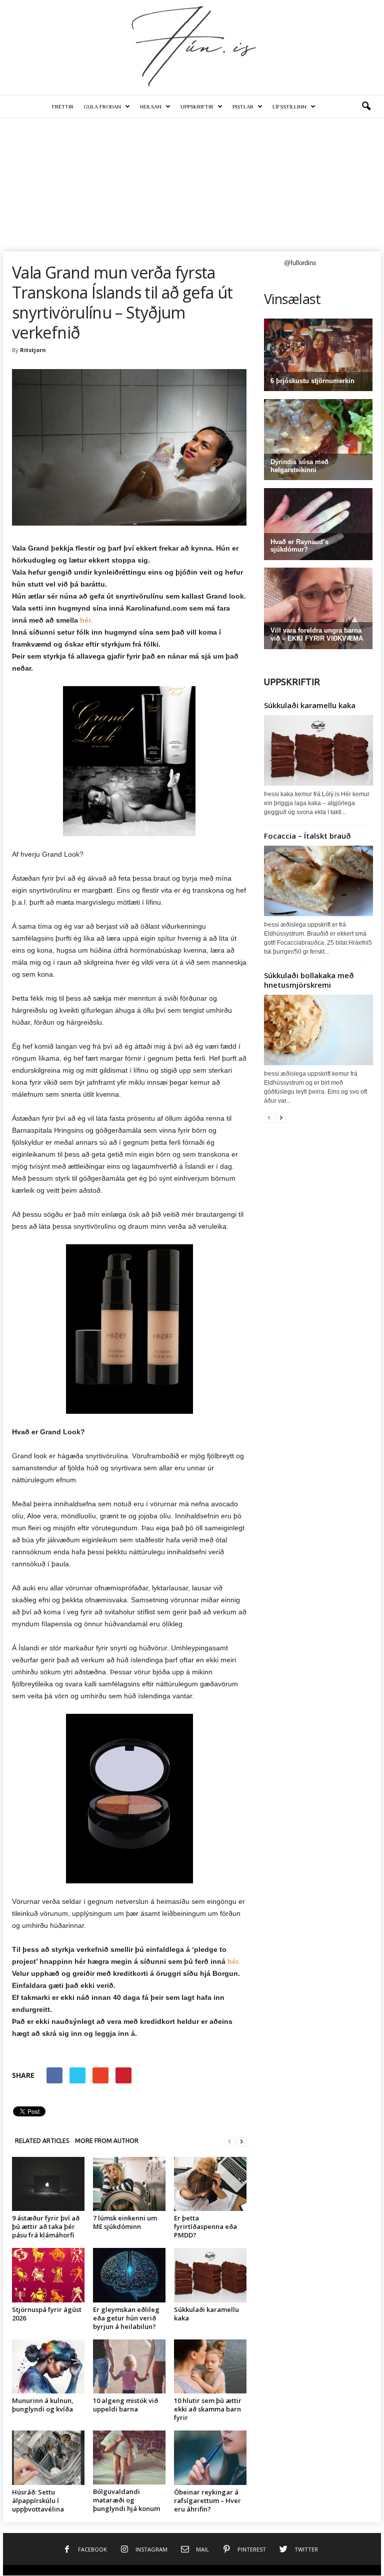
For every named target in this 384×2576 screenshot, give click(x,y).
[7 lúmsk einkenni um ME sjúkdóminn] (129, 2184)
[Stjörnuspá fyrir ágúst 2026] (48, 2275)
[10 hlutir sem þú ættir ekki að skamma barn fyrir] (210, 2366)
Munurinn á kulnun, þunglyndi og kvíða (43, 2405)
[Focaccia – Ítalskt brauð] (318, 881)
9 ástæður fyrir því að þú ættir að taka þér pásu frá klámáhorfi (46, 2226)
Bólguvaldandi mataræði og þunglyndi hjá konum (127, 2500)
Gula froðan (102, 107)
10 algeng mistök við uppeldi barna (125, 2405)
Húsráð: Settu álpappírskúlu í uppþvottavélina (38, 2500)
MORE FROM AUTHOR (107, 2141)
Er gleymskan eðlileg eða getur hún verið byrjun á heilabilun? (126, 2318)
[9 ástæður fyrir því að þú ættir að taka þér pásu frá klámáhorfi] (48, 2184)
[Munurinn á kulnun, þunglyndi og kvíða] (48, 2366)
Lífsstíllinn (289, 107)
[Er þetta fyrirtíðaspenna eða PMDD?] (210, 2184)
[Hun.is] (192, 45)
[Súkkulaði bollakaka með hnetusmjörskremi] (318, 1030)
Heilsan (151, 107)
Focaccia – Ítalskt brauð (307, 836)
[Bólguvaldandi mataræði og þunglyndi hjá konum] (129, 2457)
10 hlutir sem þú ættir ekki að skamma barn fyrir (208, 2409)
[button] (366, 107)
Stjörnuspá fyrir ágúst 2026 (47, 2314)
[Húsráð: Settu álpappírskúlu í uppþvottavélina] (48, 2457)
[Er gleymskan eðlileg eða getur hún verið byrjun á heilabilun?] (129, 2275)
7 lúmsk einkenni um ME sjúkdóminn (125, 2222)
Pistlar (243, 107)
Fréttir (63, 107)
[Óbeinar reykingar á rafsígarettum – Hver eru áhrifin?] (210, 2457)
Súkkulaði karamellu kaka (206, 2314)
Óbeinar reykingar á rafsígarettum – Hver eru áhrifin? (207, 2500)
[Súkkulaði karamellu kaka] (210, 2275)
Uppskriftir (197, 107)
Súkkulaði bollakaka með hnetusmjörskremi (309, 980)
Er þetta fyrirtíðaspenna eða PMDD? (205, 2226)
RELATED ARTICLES (42, 2141)
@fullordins (300, 263)
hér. (86, 620)
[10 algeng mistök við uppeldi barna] (129, 2366)
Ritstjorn (33, 350)
